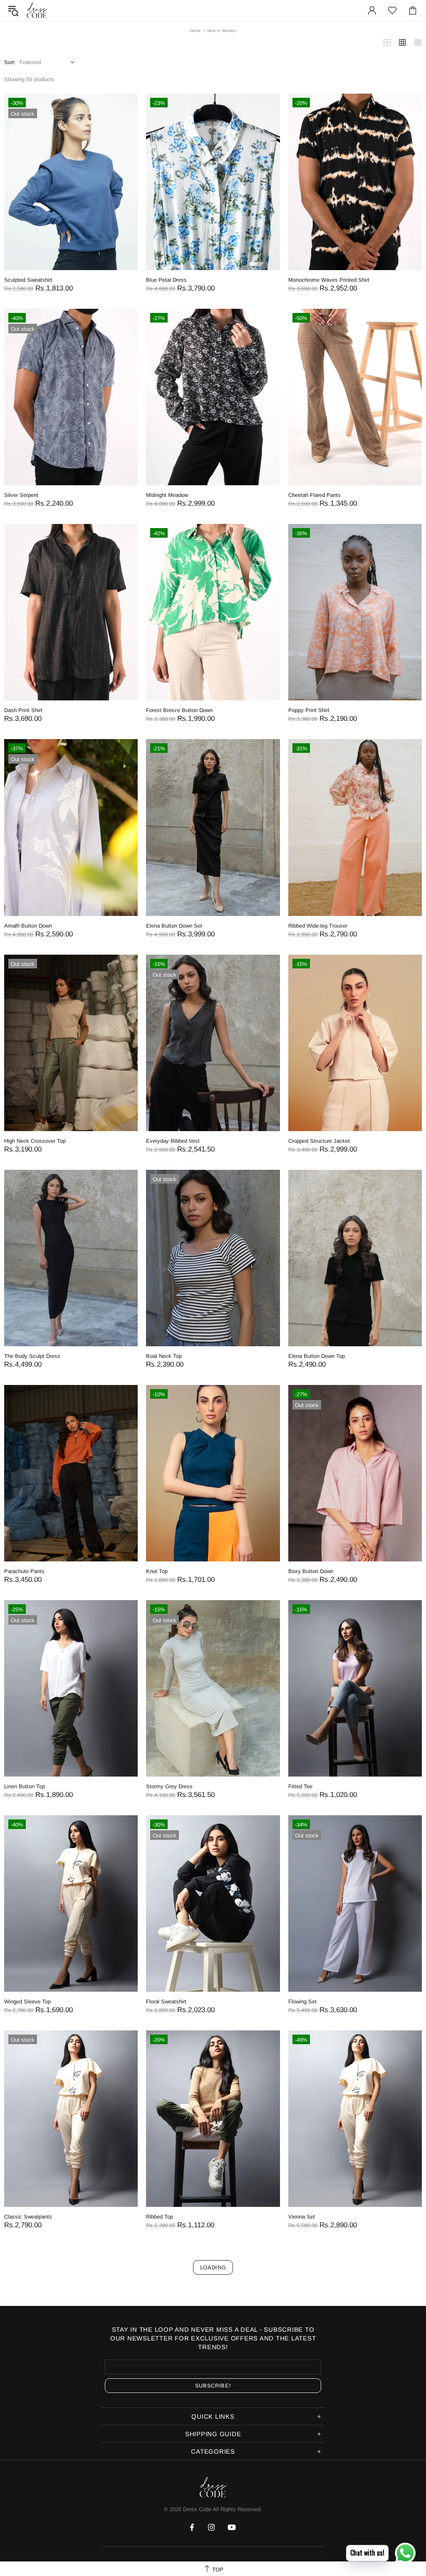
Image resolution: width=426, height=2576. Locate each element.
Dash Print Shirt (23, 710)
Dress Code (197, 2509)
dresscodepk (37, 10)
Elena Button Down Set (174, 926)
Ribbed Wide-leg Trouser (318, 926)
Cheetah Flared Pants (315, 495)
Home (195, 31)
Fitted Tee (300, 1786)
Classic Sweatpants (28, 2217)
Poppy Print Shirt (309, 710)
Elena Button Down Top (317, 1356)
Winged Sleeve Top (27, 2001)
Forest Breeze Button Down (179, 710)
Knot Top (157, 1571)
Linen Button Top (25, 1786)
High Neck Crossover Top (35, 1141)
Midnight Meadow (167, 495)
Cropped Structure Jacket (319, 1141)
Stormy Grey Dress (169, 1786)
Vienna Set (302, 2217)
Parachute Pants (24, 1571)
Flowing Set (302, 2001)
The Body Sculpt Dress (32, 1356)
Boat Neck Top (164, 1356)
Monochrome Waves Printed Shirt (329, 280)
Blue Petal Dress (166, 280)
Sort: (10, 62)
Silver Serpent (21, 495)
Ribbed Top (160, 2217)
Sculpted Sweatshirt (28, 280)
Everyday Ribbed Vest (173, 1141)
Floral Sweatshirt (166, 2001)
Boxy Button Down (311, 1571)
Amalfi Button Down (28, 926)
